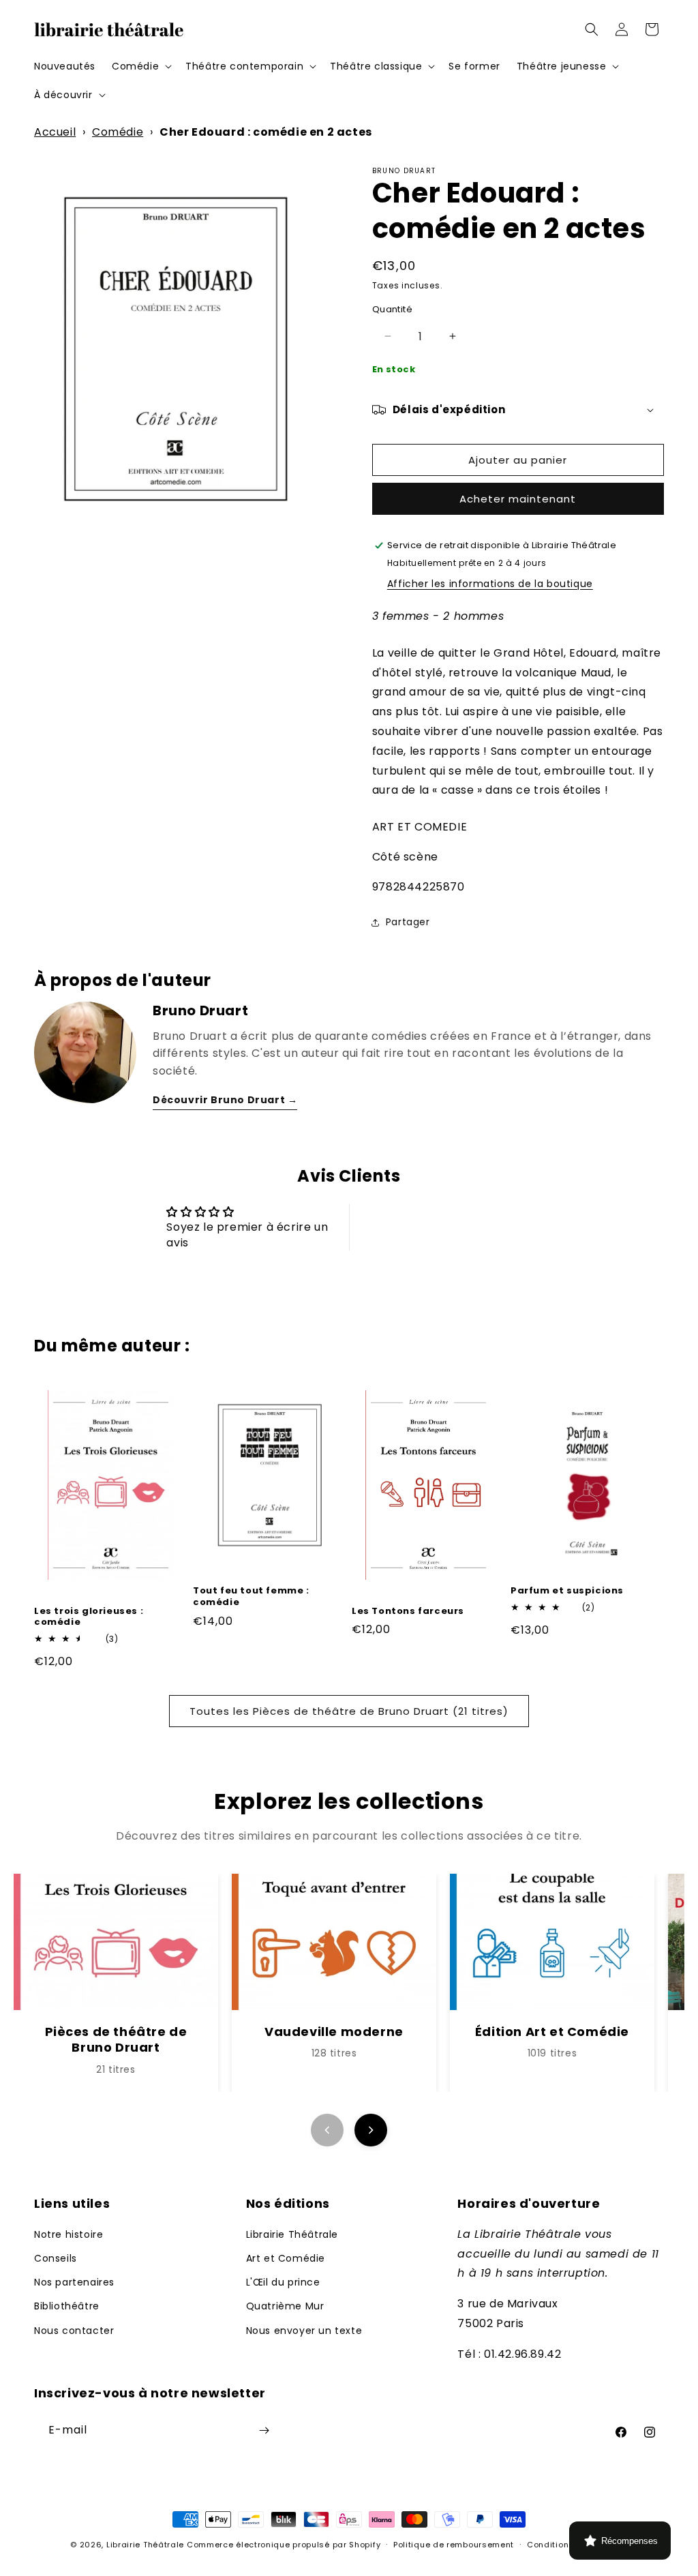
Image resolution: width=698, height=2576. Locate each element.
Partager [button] (408, 922)
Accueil (55, 132)
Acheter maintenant (518, 499)
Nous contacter (74, 2331)
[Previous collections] (327, 2130)
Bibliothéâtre (67, 2306)
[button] (140, 66)
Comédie (118, 132)
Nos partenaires (74, 2282)
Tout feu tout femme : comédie (251, 1597)
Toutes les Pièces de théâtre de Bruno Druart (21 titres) (349, 1711)
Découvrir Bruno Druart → (225, 1100)
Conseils (56, 2258)
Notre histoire (69, 2234)
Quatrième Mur (285, 2306)
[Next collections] (371, 2130)
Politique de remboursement (454, 2545)
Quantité (392, 309)
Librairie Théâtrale (292, 2234)
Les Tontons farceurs (408, 1612)
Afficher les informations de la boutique (490, 584)
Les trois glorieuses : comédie (89, 1617)
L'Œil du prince (283, 2282)
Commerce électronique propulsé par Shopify (284, 2545)
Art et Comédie (286, 2258)
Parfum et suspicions (567, 1591)
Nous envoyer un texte (304, 2331)
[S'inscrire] (264, 2430)
